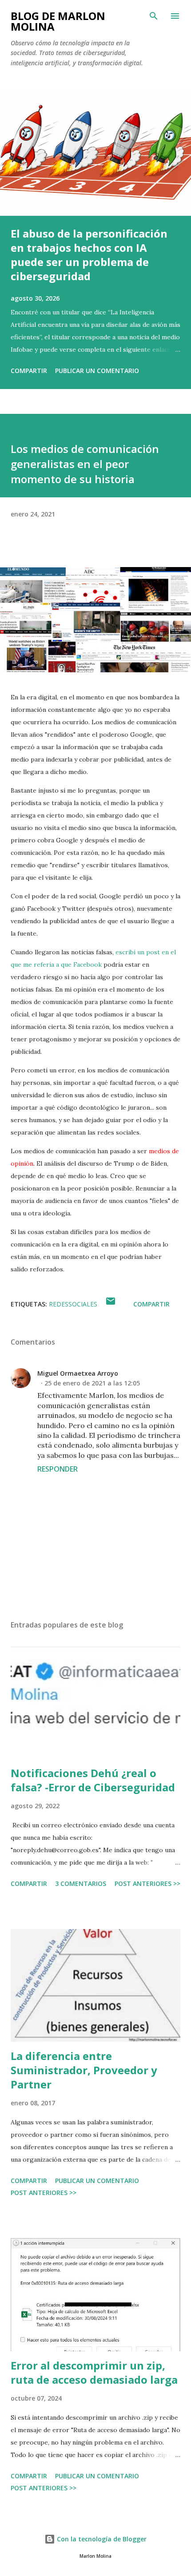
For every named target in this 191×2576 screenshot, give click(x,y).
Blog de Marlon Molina (58, 21)
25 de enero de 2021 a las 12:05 (92, 1383)
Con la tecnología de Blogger (101, 2539)
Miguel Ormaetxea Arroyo (78, 1373)
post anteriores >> (147, 1883)
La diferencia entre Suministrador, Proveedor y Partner (84, 2070)
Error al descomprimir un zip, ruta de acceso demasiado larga (94, 2372)
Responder (58, 1469)
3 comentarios (81, 1883)
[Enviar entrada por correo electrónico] (111, 1304)
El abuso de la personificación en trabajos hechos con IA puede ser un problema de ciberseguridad (89, 255)
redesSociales (73, 1304)
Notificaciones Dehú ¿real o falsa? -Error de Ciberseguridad (93, 1780)
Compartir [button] (29, 371)
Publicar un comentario (97, 371)
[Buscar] (154, 16)
